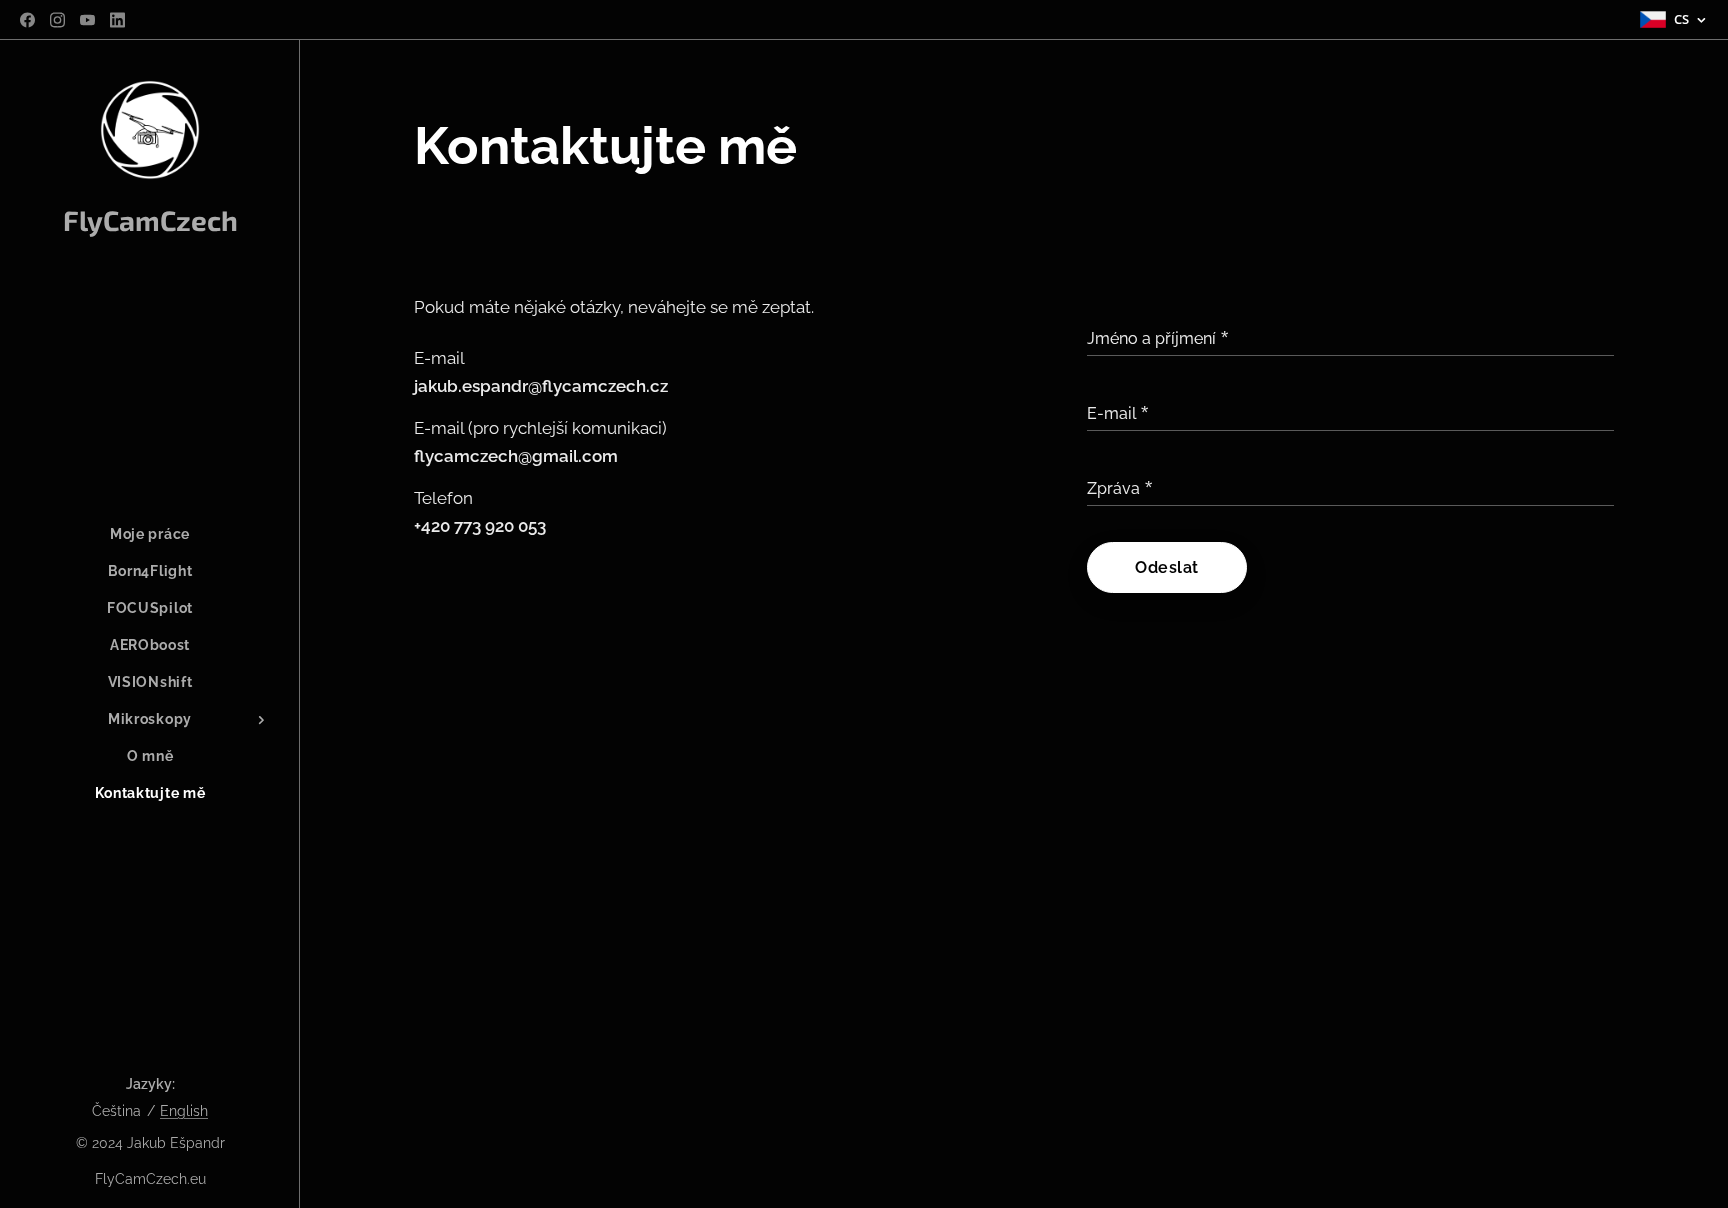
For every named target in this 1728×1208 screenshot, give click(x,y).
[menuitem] (150, 534)
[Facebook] (27, 20)
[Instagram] (57, 20)
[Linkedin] (117, 20)
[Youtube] (87, 20)
